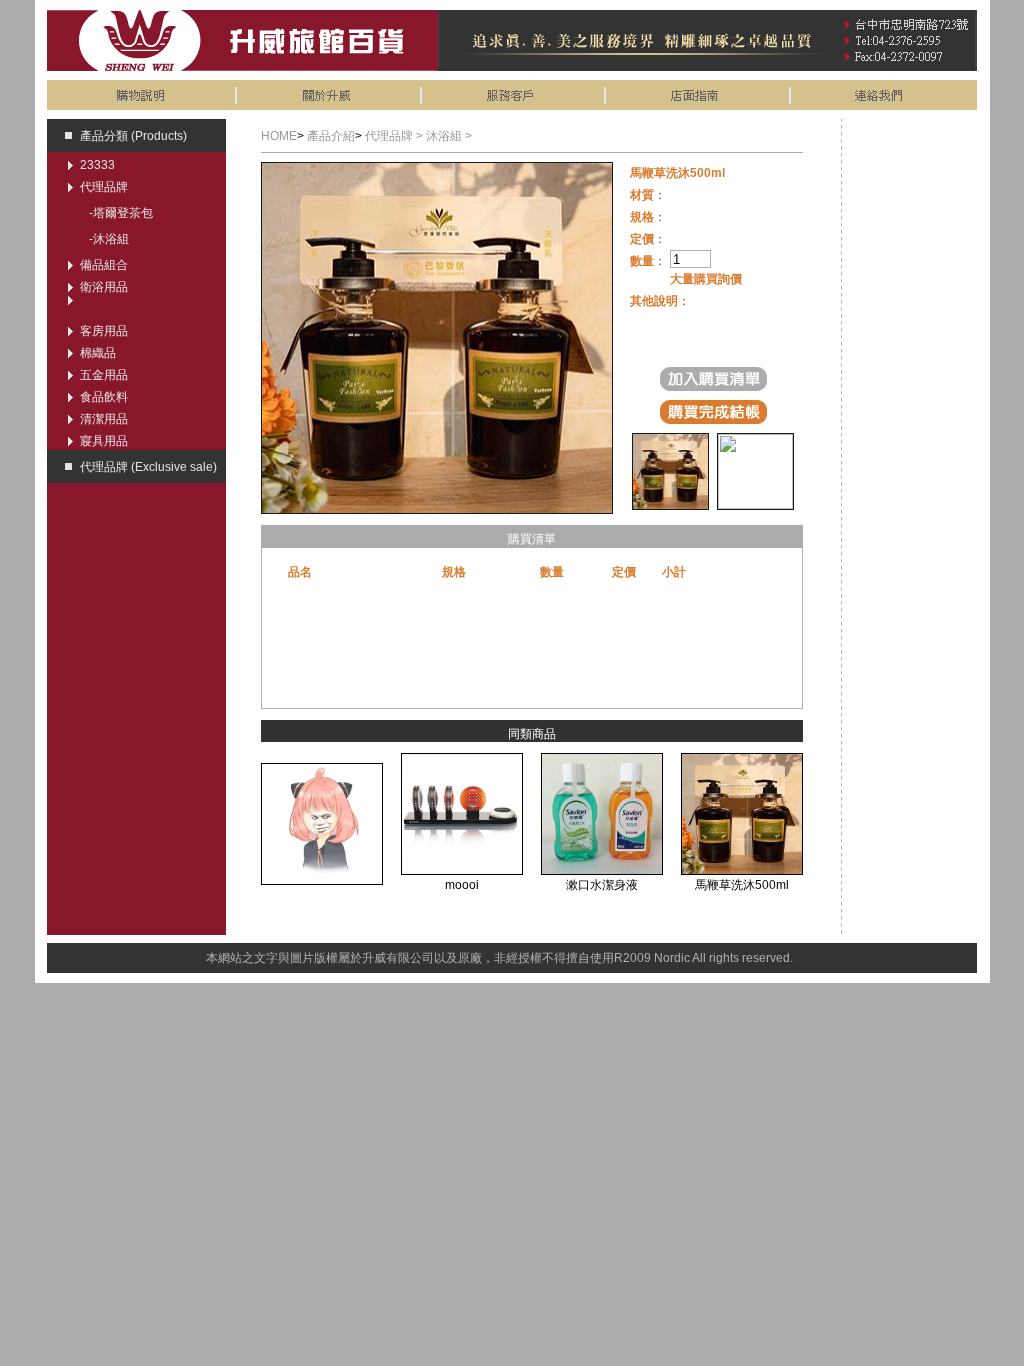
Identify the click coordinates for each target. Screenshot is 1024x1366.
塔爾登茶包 (123, 213)
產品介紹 (331, 136)
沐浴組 (111, 239)
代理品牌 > (395, 136)
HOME (279, 136)
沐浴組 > (449, 136)
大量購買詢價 (706, 279)
